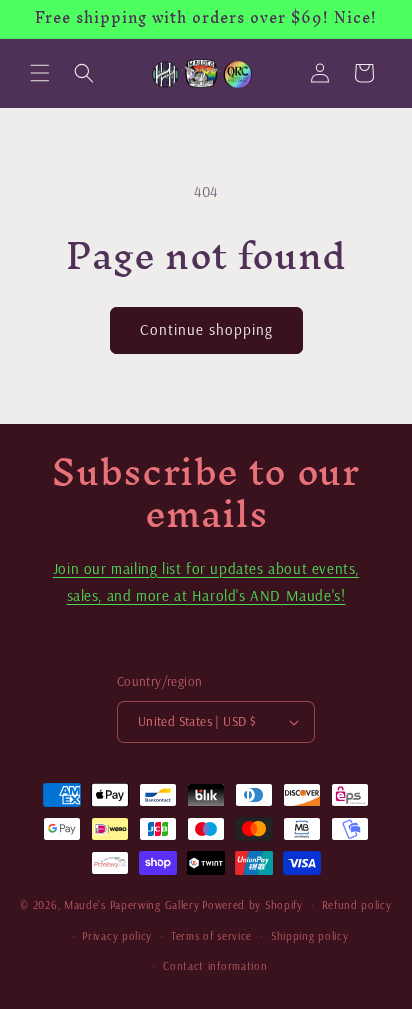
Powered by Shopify (252, 905)
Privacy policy (117, 936)
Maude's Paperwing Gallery (132, 905)
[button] (40, 73)
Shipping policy (310, 936)
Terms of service (211, 936)
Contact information (215, 966)
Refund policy (357, 905)
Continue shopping (206, 329)
